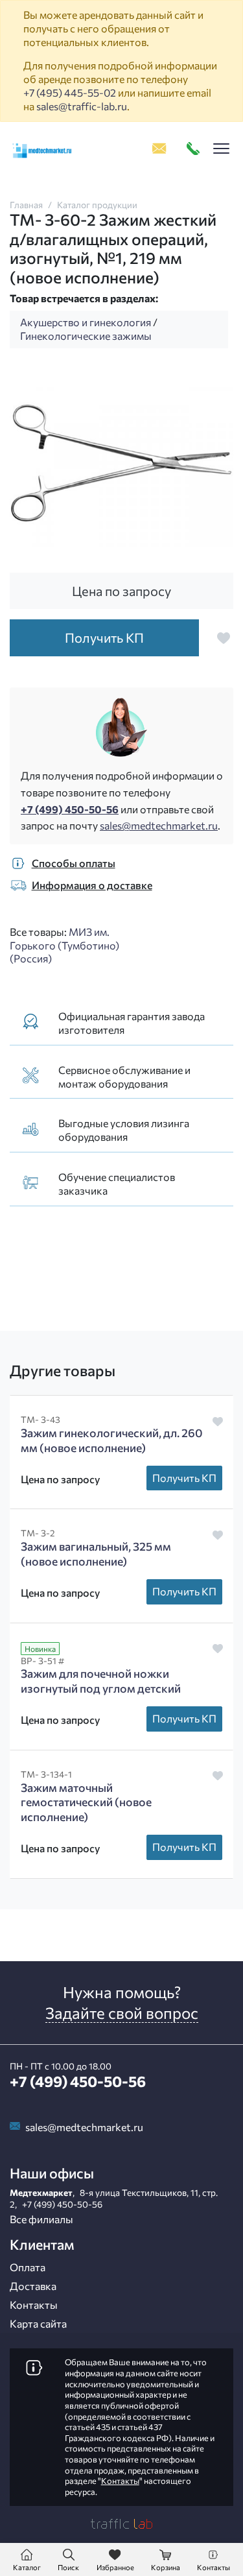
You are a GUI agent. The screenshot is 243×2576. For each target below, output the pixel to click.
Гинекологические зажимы (86, 336)
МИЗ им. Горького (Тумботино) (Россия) (64, 945)
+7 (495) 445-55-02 (70, 92)
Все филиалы (41, 2219)
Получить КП (184, 1478)
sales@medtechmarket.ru (159, 825)
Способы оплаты (74, 863)
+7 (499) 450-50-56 (70, 809)
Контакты (34, 2305)
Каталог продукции (97, 205)
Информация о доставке (92, 885)
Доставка (33, 2286)
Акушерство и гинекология (86, 322)
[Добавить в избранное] (224, 638)
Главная (26, 205)
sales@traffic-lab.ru (82, 106)
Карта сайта (38, 2323)
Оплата (28, 2267)
